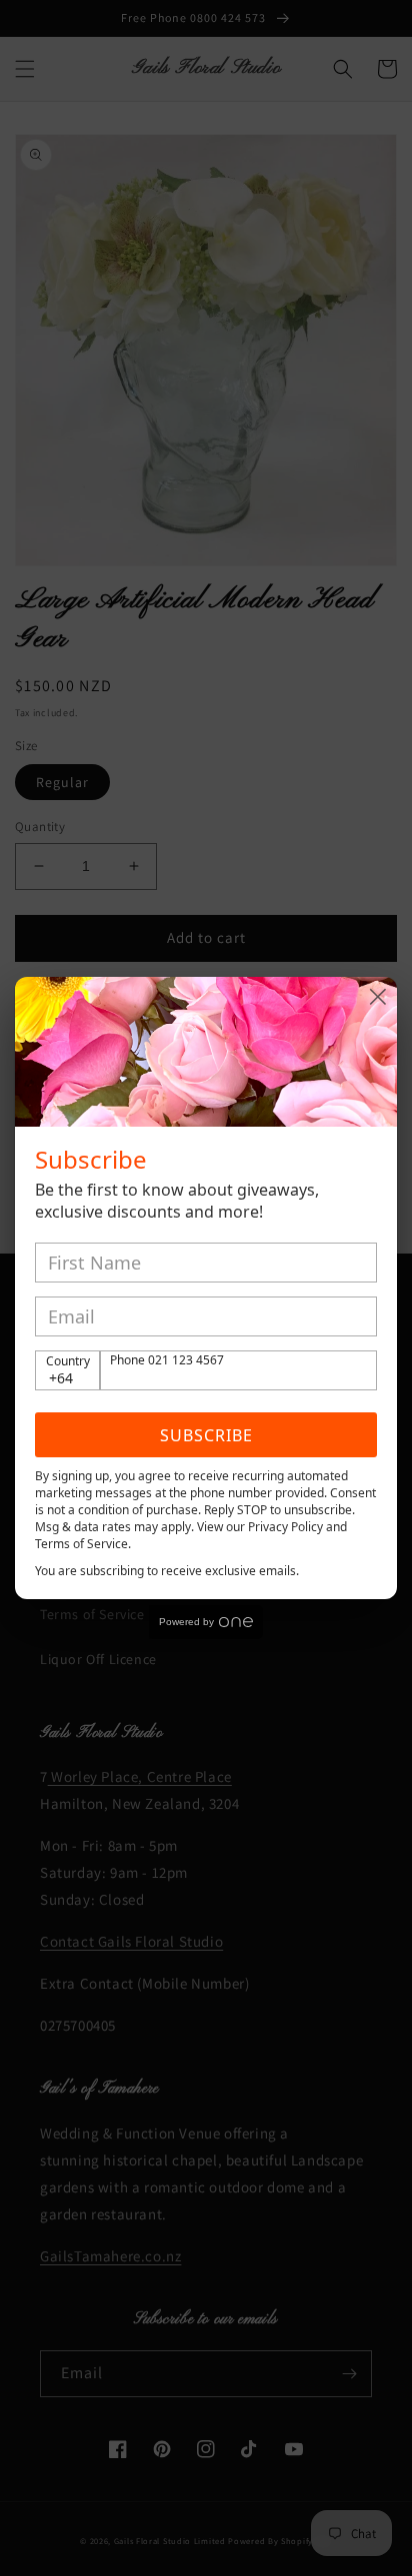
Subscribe (206, 1435)
